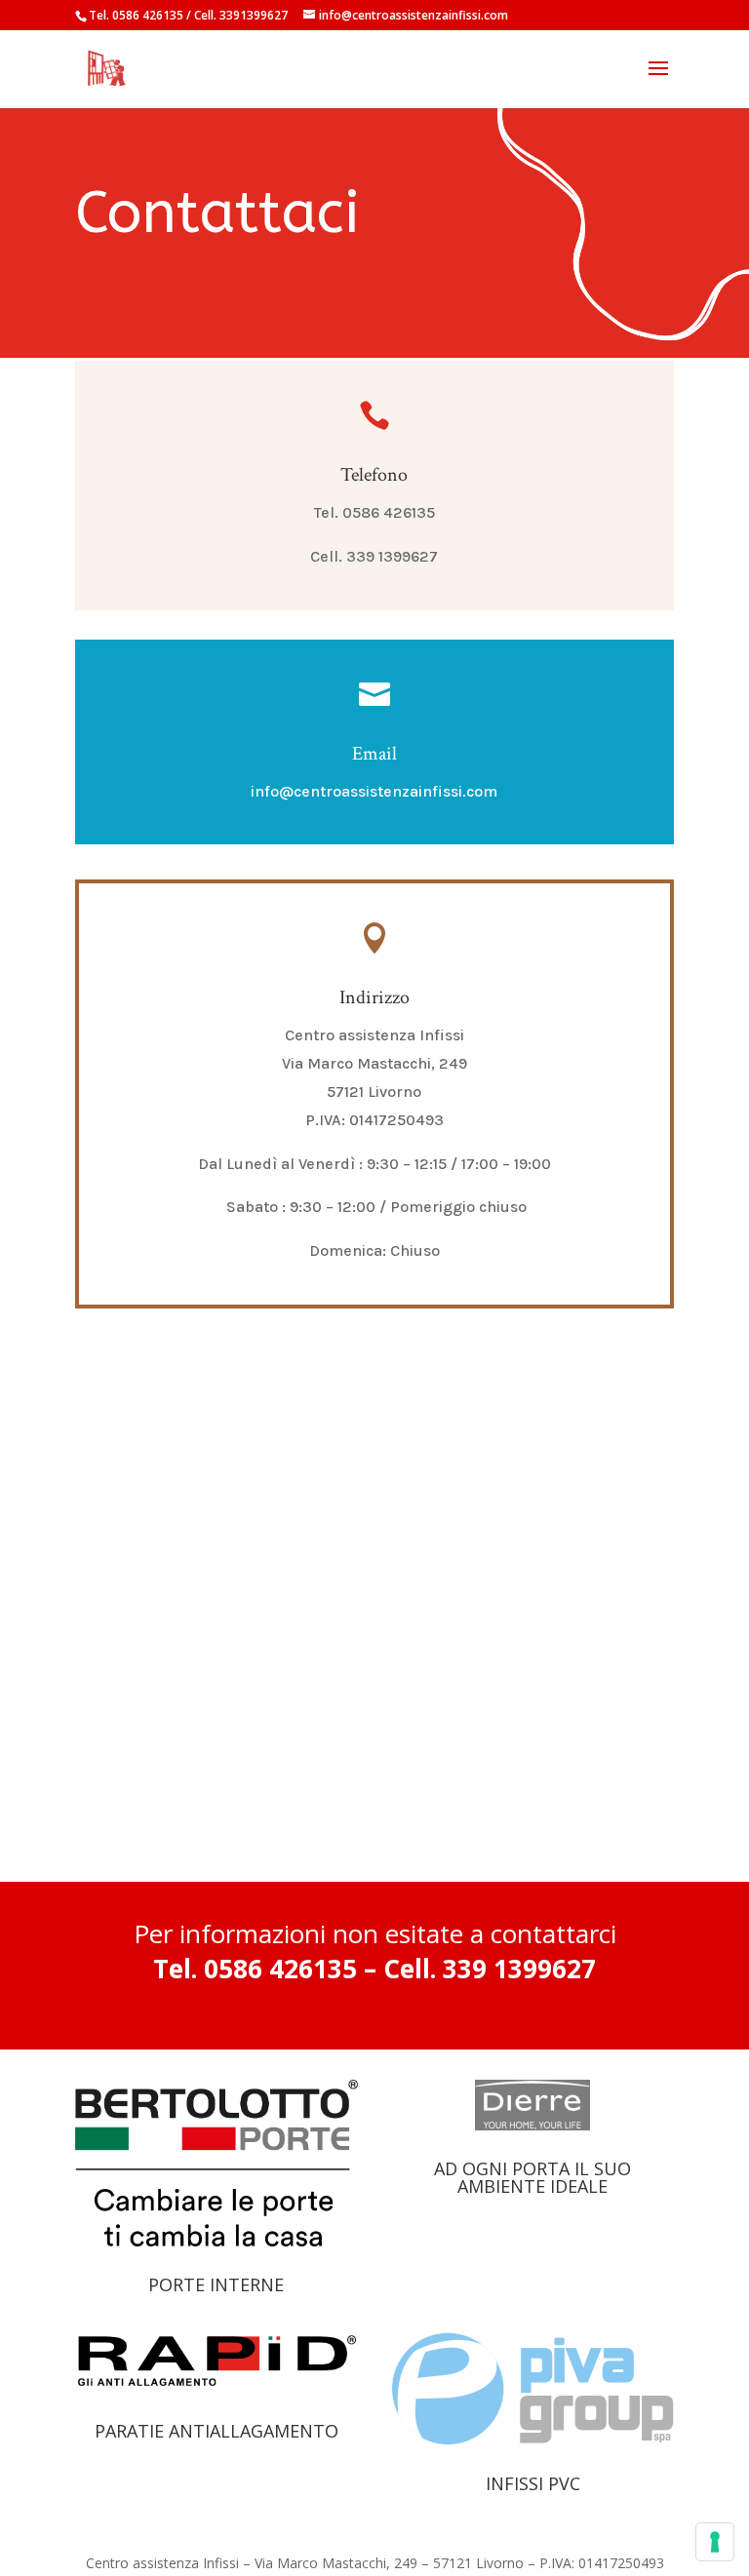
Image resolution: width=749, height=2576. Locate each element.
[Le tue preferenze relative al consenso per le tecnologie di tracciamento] (715, 2542)
